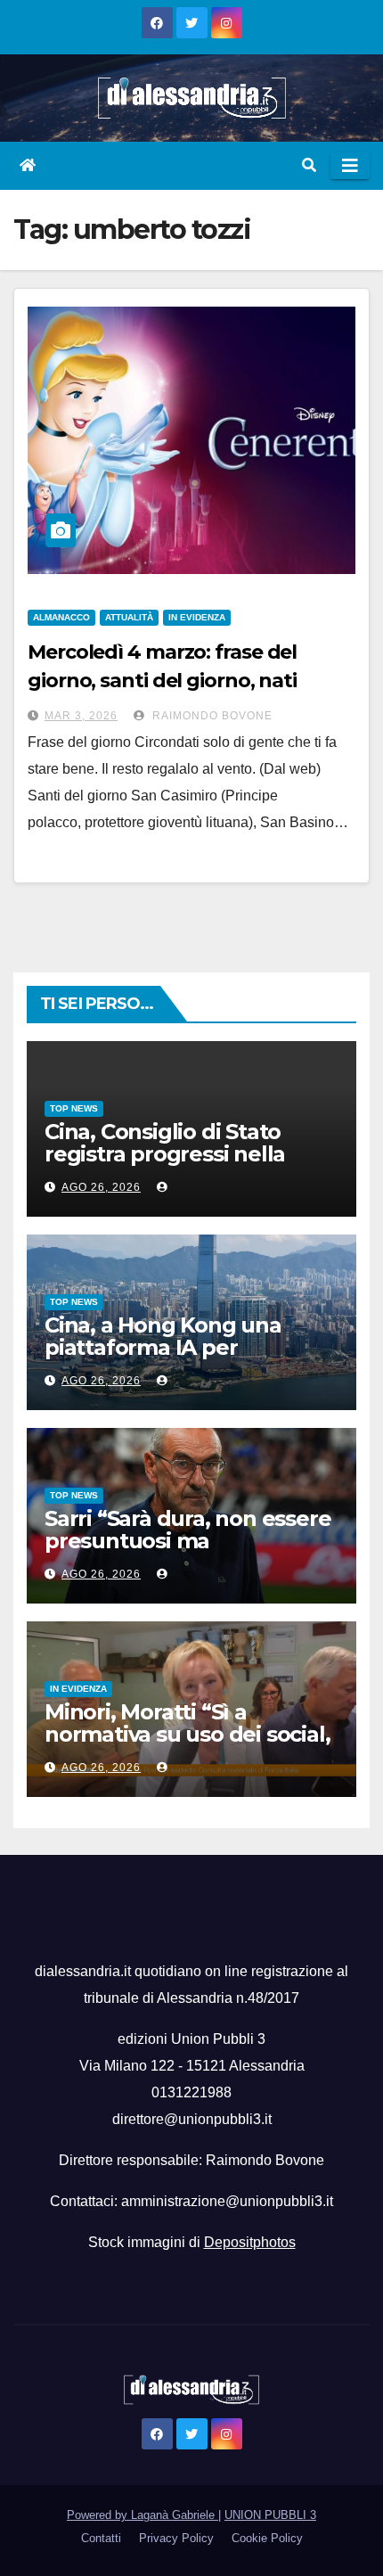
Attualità (129, 617)
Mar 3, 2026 (81, 716)
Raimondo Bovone (211, 716)
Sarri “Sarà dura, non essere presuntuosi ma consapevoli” (187, 1541)
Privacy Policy (176, 2538)
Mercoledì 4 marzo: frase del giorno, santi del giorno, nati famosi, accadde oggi (162, 681)
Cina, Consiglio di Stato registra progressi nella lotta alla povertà (165, 1154)
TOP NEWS (74, 1108)
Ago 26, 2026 (101, 1187)
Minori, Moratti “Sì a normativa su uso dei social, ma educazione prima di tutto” (187, 1745)
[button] (309, 165)
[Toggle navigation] (350, 166)
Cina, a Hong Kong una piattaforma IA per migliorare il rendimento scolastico (171, 1358)
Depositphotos (250, 2242)
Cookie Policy (267, 2538)
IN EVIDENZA (197, 617)
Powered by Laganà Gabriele (143, 2515)
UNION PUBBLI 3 (270, 2515)
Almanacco (61, 617)
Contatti (101, 2538)
